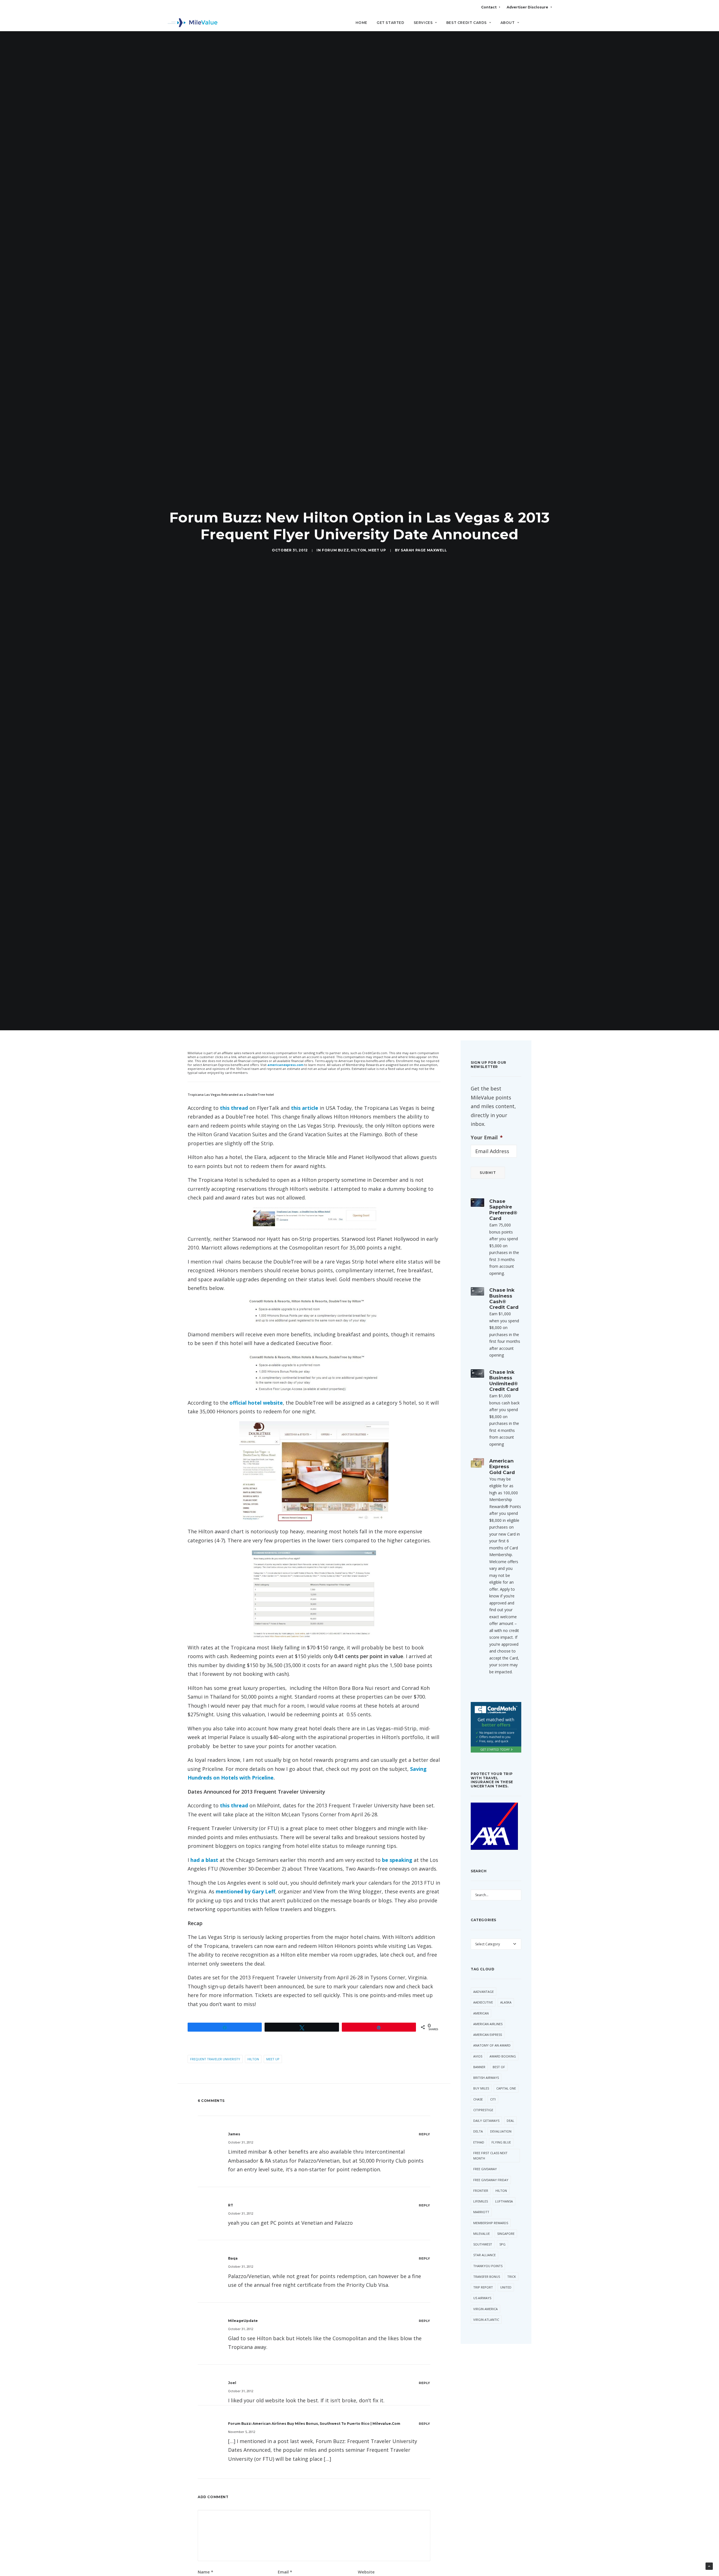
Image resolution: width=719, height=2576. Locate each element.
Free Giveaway (485, 2169)
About (508, 23)
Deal (510, 2121)
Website (366, 2572)
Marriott (481, 2212)
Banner (479, 2067)
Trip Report (483, 2287)
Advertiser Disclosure (527, 7)
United (506, 2287)
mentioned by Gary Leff (245, 1891)
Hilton (359, 550)
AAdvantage (483, 1992)
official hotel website (256, 1403)
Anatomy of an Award (492, 2045)
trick (512, 2277)
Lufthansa (504, 2201)
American (481, 2013)
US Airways (482, 2298)
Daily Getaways (486, 2121)
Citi (493, 2099)
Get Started (391, 23)
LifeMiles (481, 2201)
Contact (489, 7)
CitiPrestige (483, 2110)
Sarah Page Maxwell (424, 550)
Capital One (506, 2088)
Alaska (506, 2002)
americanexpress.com (285, 1065)
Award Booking (503, 2056)
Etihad (479, 2142)
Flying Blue (501, 2142)
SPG (502, 2244)
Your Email (487, 1138)
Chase (478, 2099)
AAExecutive (483, 2002)
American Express (488, 2035)
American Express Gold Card (502, 1467)
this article (305, 1108)
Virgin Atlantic (486, 2320)
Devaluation (501, 2131)
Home (361, 23)
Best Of (499, 2067)
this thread (234, 1108)
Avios (478, 2056)
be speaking (397, 1860)
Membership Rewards (491, 2223)
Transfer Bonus (487, 2277)
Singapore (506, 2234)
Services (423, 23)
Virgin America (485, 2309)
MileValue (482, 2234)
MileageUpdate (243, 2321)
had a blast (204, 1860)
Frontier (481, 2191)
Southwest (483, 2244)
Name (205, 2572)
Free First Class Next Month (490, 2156)
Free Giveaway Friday (491, 2180)
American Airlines (488, 2024)
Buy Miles (481, 2088)
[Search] (548, 25)
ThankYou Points (488, 2266)
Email (285, 2572)
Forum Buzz (335, 550)
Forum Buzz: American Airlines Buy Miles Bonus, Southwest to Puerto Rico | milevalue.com (314, 2424)
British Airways (486, 2078)
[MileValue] (193, 23)
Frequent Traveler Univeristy (215, 2059)
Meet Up (377, 550)
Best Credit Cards (467, 23)
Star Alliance (484, 2255)
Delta (478, 2131)
